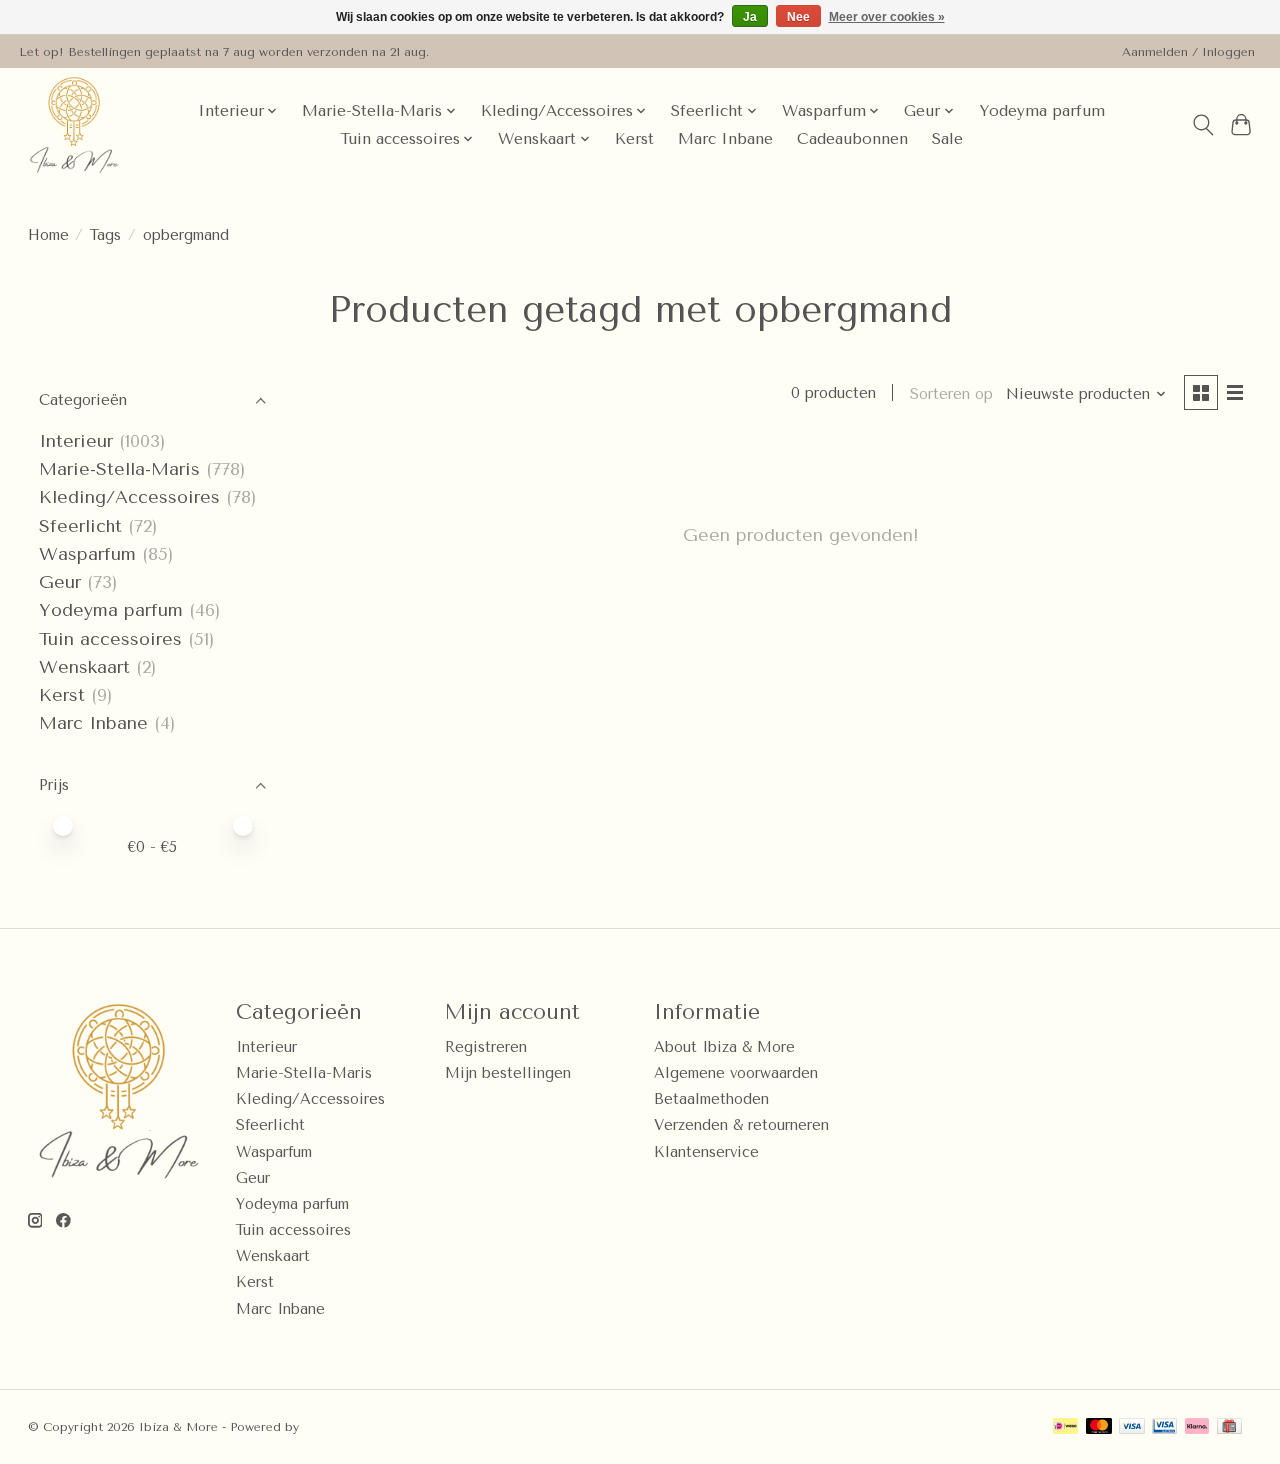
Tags (105, 235)
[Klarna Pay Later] (1197, 1427)
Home (48, 235)
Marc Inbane (725, 139)
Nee (798, 17)
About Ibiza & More (724, 1047)
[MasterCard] (1099, 1427)
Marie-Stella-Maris (119, 469)
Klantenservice (706, 1152)
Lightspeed (337, 1427)
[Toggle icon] (1202, 125)
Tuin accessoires (110, 639)
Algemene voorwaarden (736, 1073)
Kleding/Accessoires (129, 497)
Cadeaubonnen (852, 139)
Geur (60, 582)
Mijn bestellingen (508, 1073)
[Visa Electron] (1164, 1427)
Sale (947, 139)
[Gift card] (1229, 1427)
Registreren (486, 1047)
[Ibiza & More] (74, 125)
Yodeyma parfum (1042, 111)
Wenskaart (84, 667)
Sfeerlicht (80, 526)
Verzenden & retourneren (741, 1125)
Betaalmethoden (711, 1099)
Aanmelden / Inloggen (1188, 52)
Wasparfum (87, 554)
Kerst (634, 139)
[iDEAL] (1065, 1427)
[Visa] (1132, 1427)
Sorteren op (951, 394)
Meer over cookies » (887, 17)
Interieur (76, 441)
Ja (750, 17)
